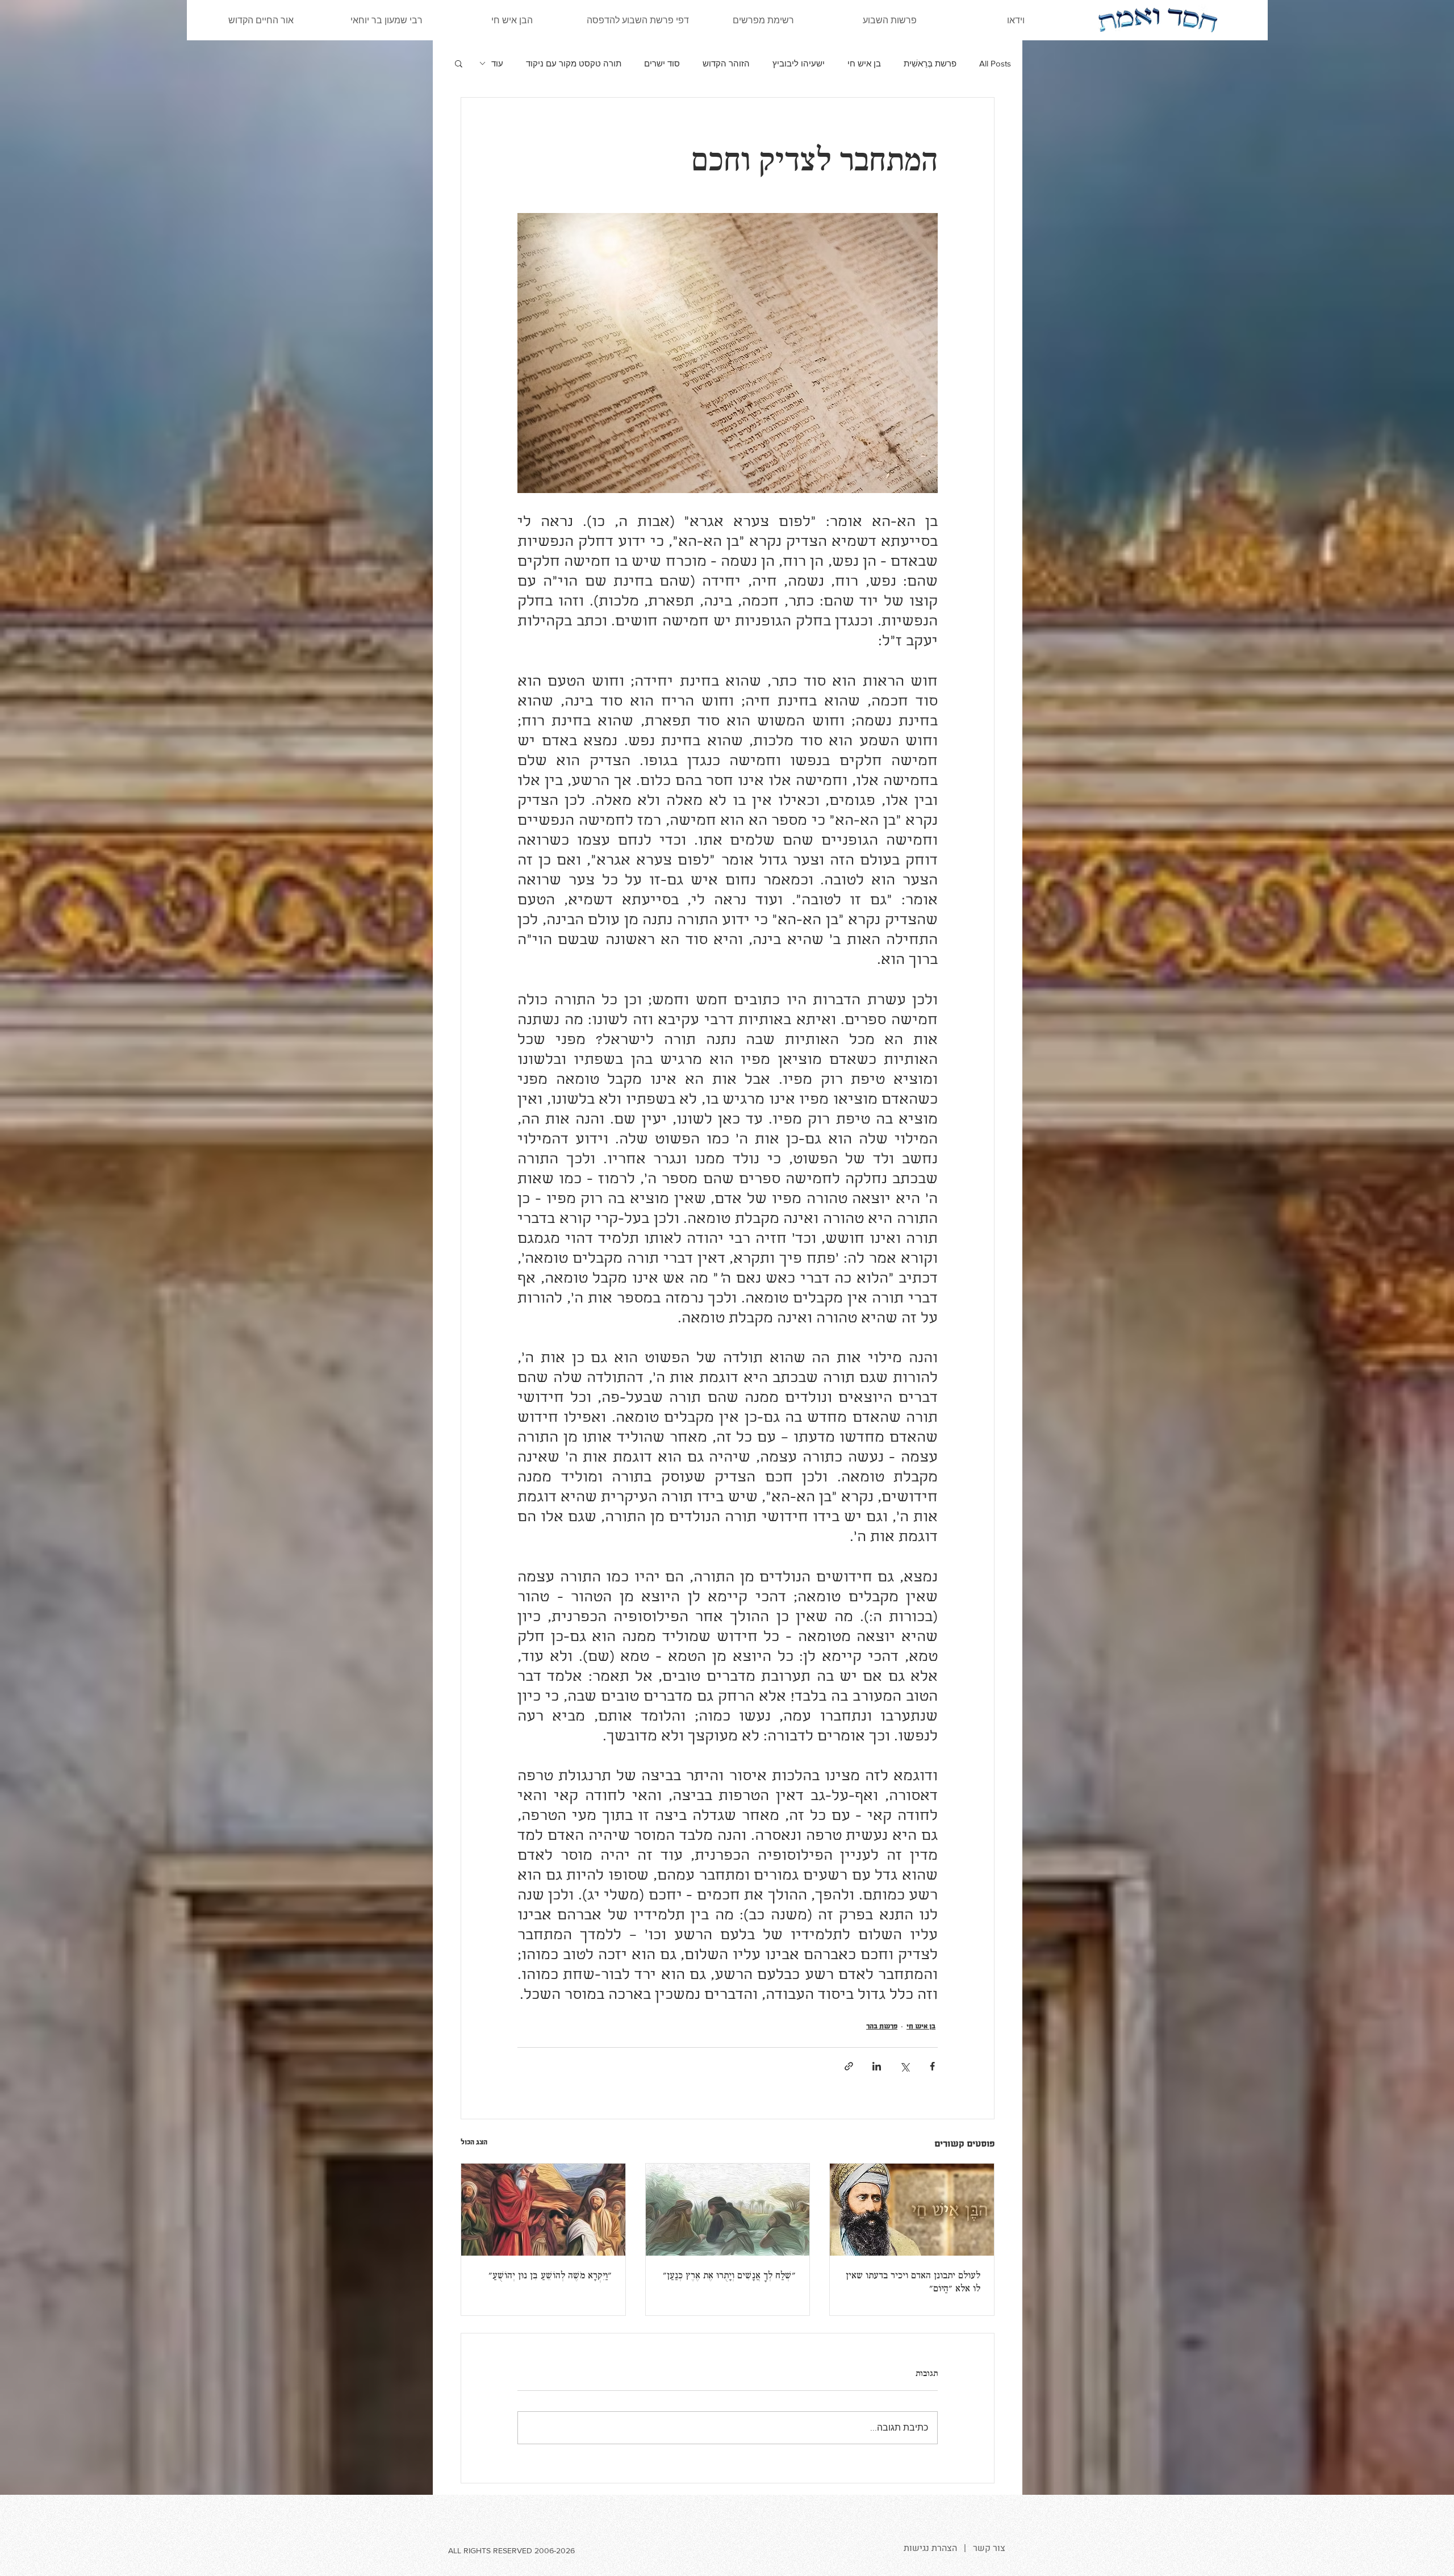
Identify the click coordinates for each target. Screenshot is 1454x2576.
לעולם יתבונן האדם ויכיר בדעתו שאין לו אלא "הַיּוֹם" (913, 2283)
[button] (459, 63)
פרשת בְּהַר (882, 2026)
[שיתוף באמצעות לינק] (849, 2066)
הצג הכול (474, 2142)
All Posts (995, 63)
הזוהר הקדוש (726, 63)
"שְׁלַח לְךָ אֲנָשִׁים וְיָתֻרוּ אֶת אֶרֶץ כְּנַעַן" (729, 2276)
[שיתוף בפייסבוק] (932, 2066)
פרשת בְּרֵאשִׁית (930, 63)
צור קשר (989, 2548)
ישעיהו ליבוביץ (799, 63)
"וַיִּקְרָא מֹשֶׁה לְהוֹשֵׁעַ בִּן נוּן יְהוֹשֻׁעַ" (550, 2276)
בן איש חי (864, 63)
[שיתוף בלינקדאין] (877, 2066)
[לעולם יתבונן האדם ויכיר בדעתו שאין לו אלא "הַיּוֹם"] (912, 2210)
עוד (497, 63)
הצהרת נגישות (930, 2548)
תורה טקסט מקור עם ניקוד (574, 63)
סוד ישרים (662, 63)
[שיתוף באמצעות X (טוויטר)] (904, 2066)
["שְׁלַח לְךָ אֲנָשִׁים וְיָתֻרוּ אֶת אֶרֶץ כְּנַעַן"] (728, 2210)
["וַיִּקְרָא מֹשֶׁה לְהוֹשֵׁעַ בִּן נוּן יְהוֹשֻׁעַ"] (543, 2210)
